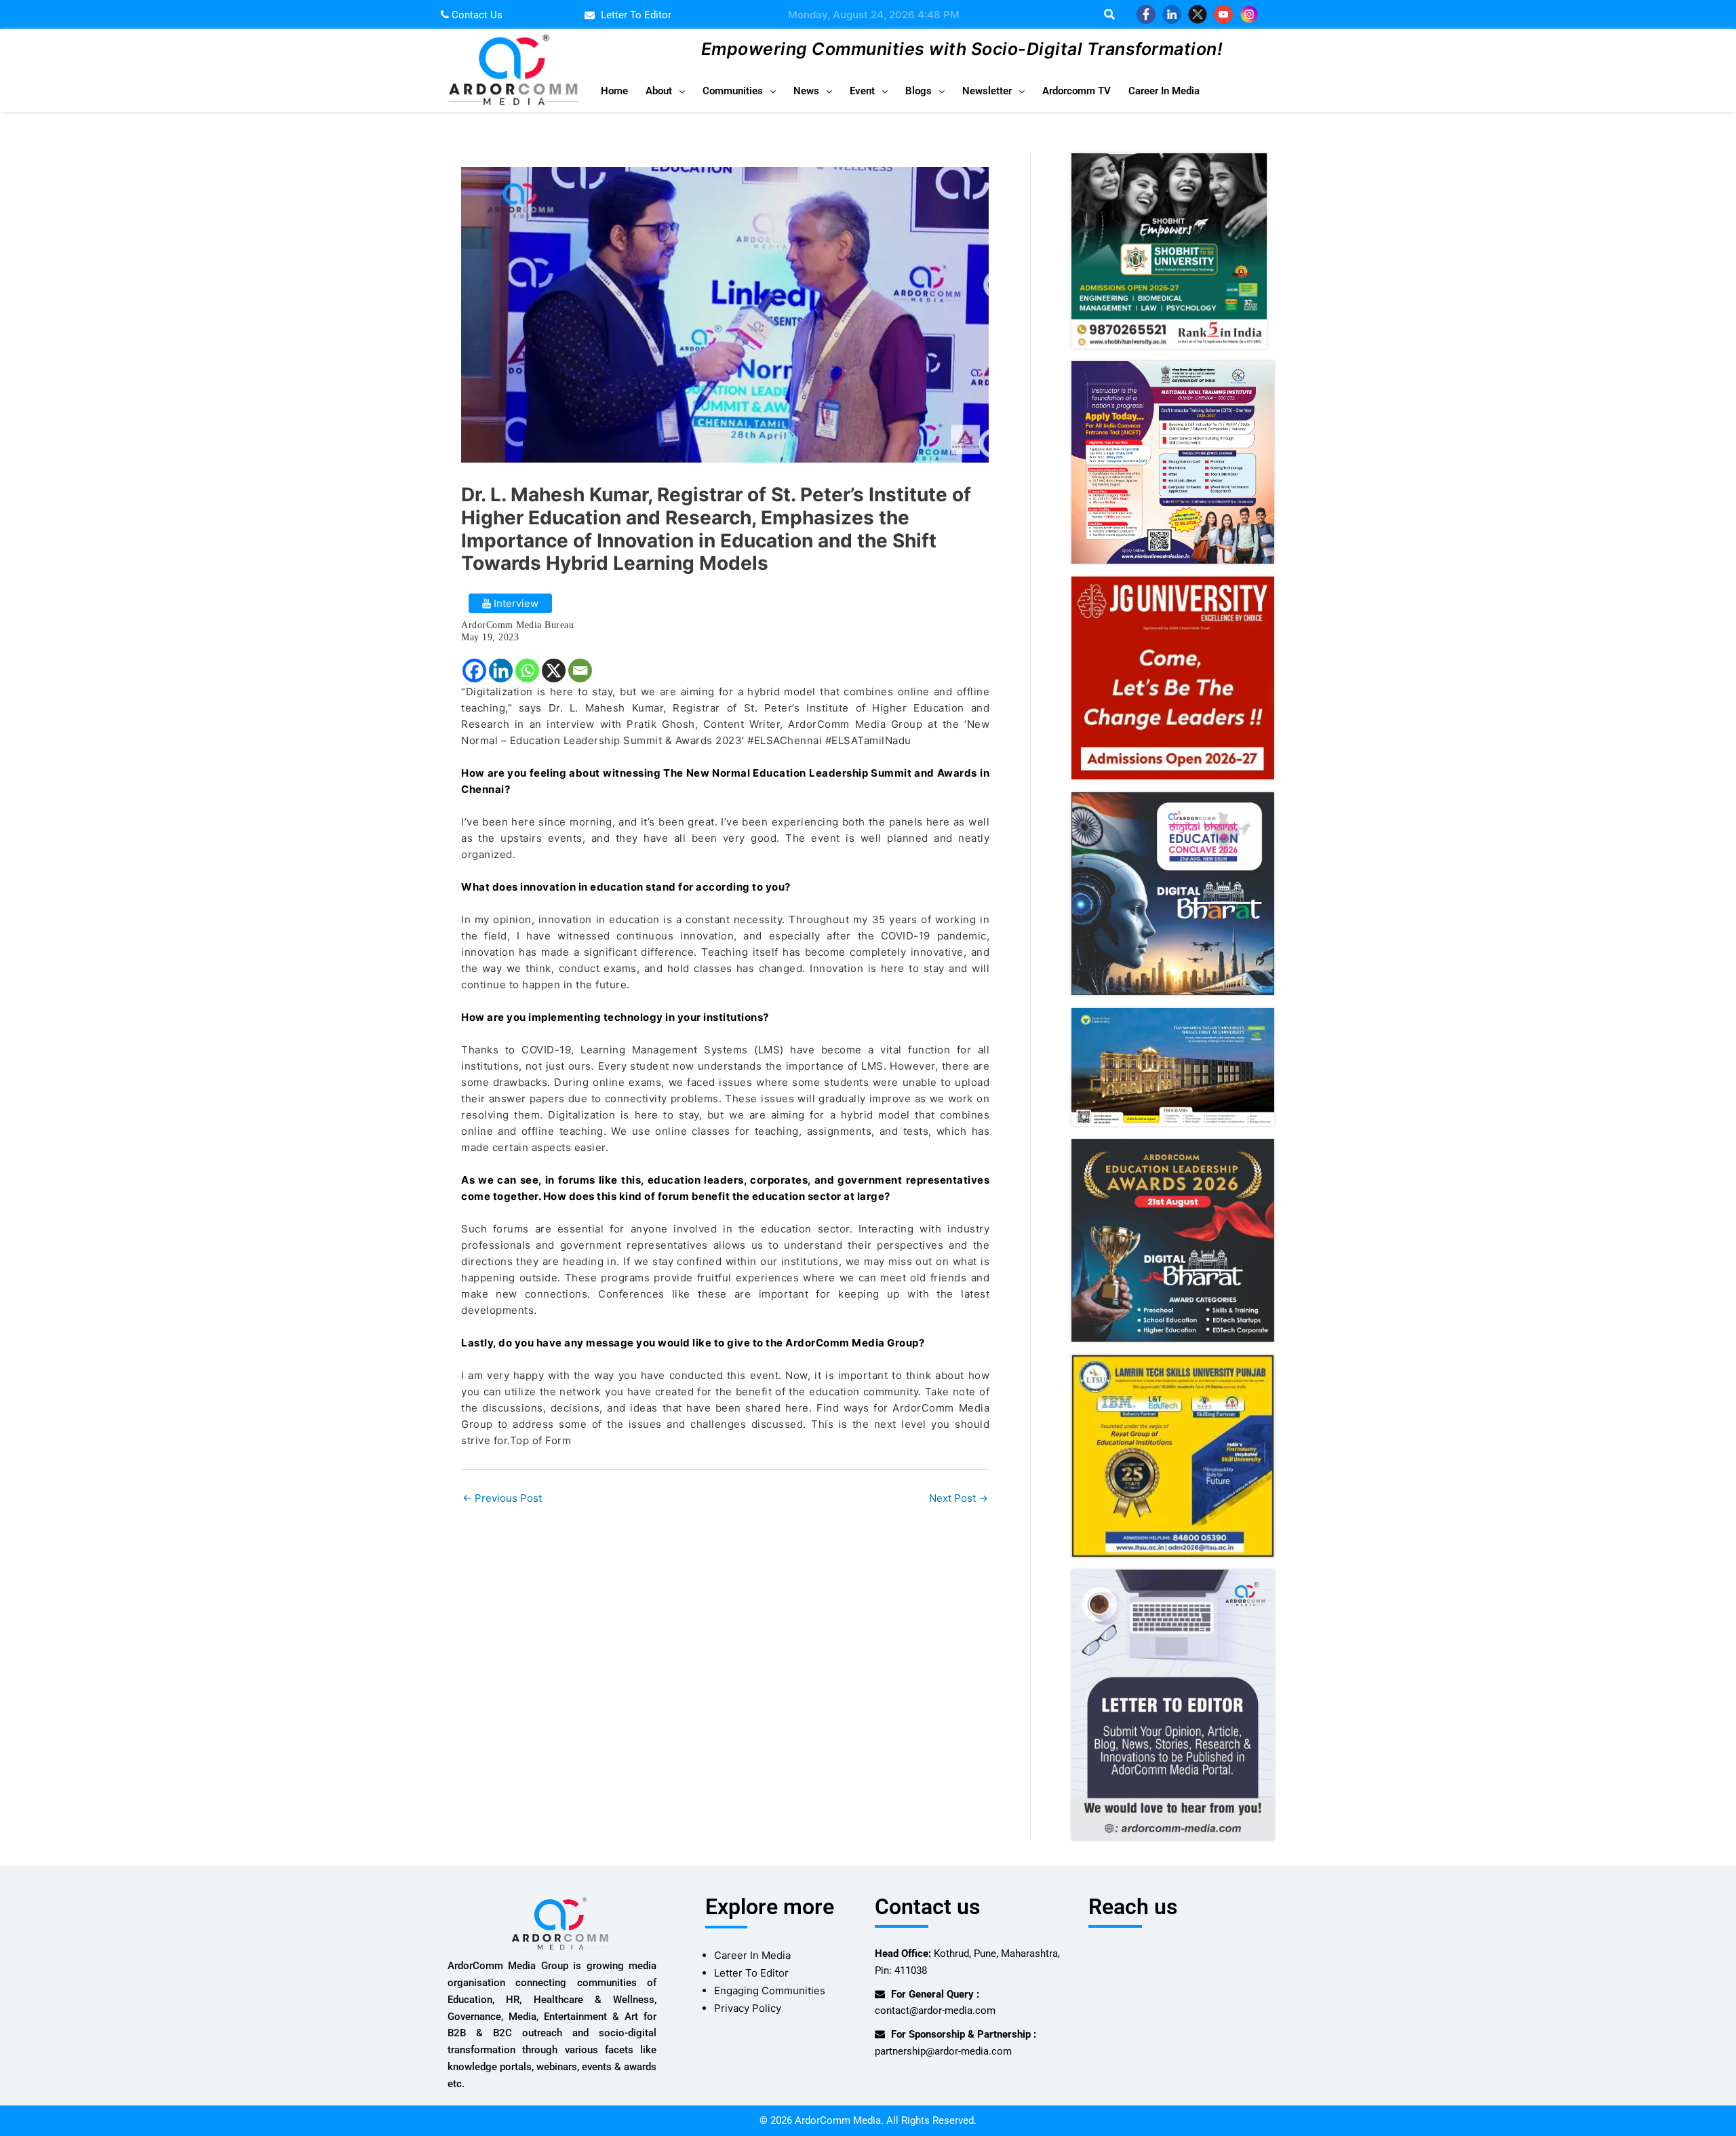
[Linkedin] (501, 671)
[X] (554, 671)
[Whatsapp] (527, 671)
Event (862, 91)
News (806, 91)
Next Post (959, 1498)
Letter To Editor (751, 1973)
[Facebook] (474, 671)
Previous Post (502, 1498)
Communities (733, 91)
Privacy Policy (748, 2008)
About (659, 91)
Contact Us (476, 15)
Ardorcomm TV (1077, 91)
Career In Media (1164, 91)
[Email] (580, 671)
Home (614, 91)
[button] (665, 91)
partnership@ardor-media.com (943, 2051)
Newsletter (987, 91)
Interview (515, 603)
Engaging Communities (770, 1991)
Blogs (919, 91)
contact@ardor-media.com (935, 2011)
